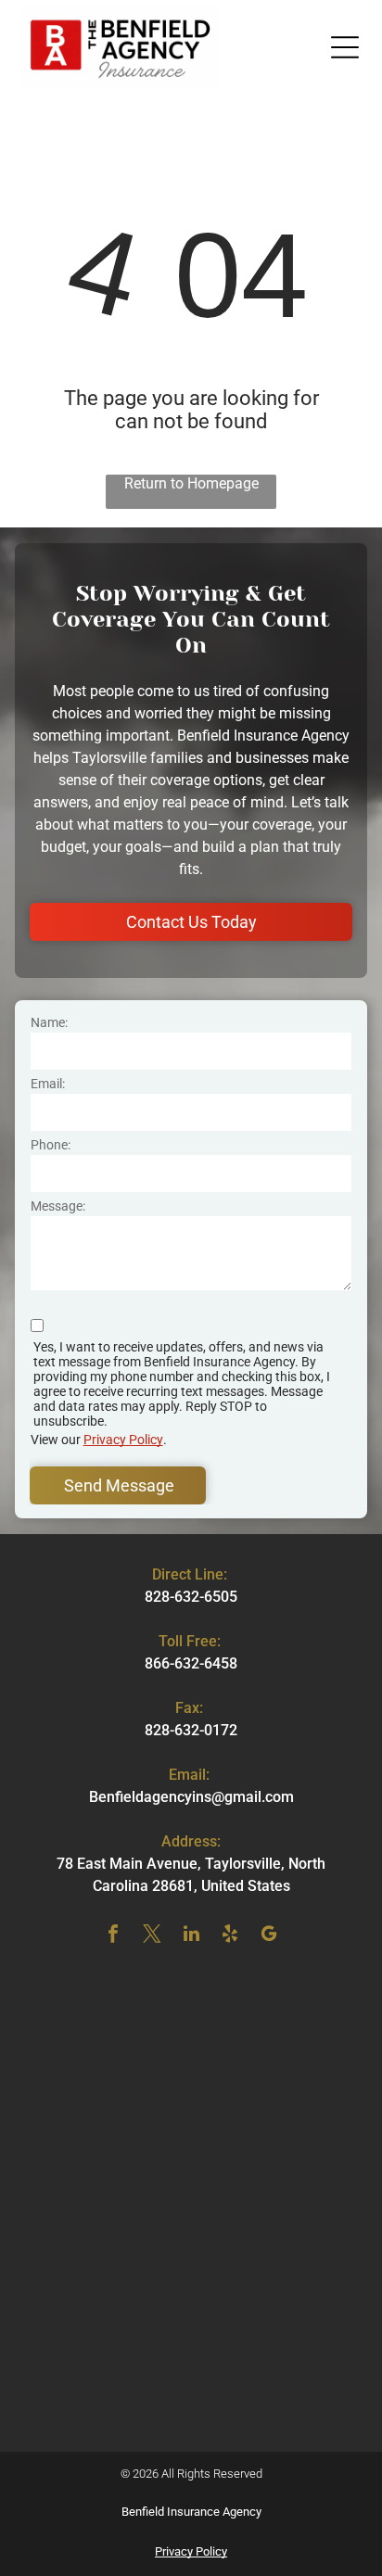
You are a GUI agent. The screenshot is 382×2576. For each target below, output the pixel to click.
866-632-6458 (191, 1663)
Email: (48, 1084)
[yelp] (230, 1936)
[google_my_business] (269, 1936)
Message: (58, 1206)
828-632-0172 (191, 1730)
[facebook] (113, 1936)
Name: (49, 1022)
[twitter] (152, 1936)
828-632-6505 (191, 1597)
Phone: (51, 1145)
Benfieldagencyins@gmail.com (191, 1797)
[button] (345, 47)
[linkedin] (191, 1936)
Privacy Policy (123, 1440)
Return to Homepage (191, 483)
